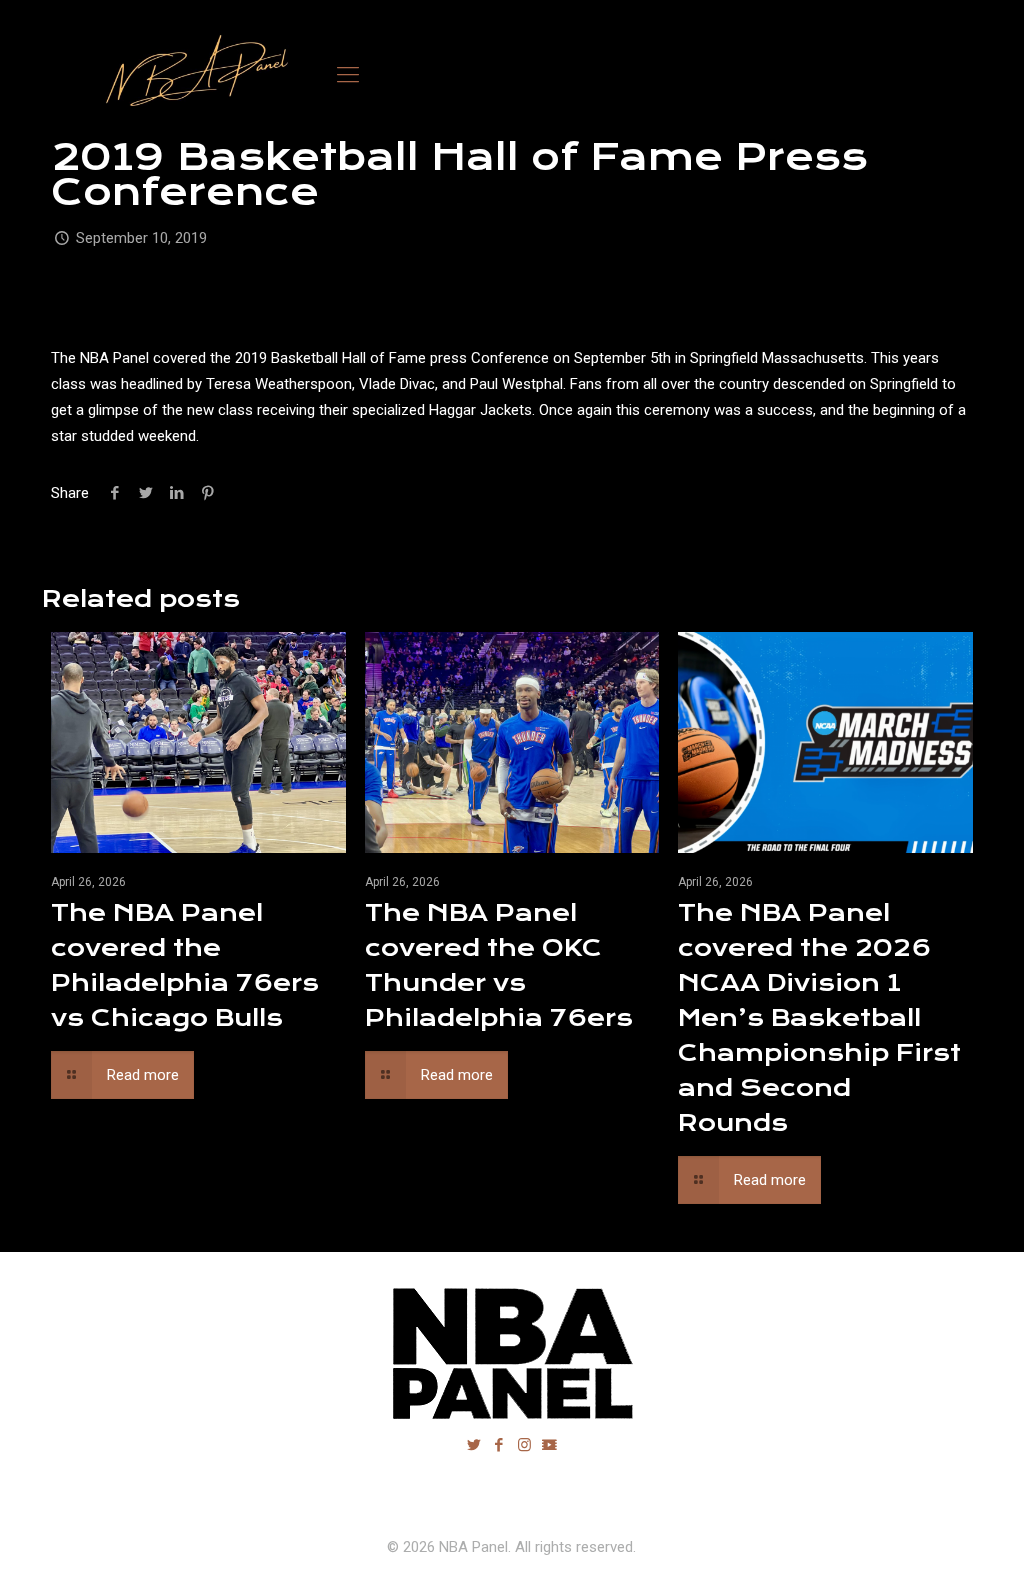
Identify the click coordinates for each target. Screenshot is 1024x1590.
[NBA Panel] (192, 75)
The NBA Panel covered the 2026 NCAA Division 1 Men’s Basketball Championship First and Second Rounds (819, 1018)
